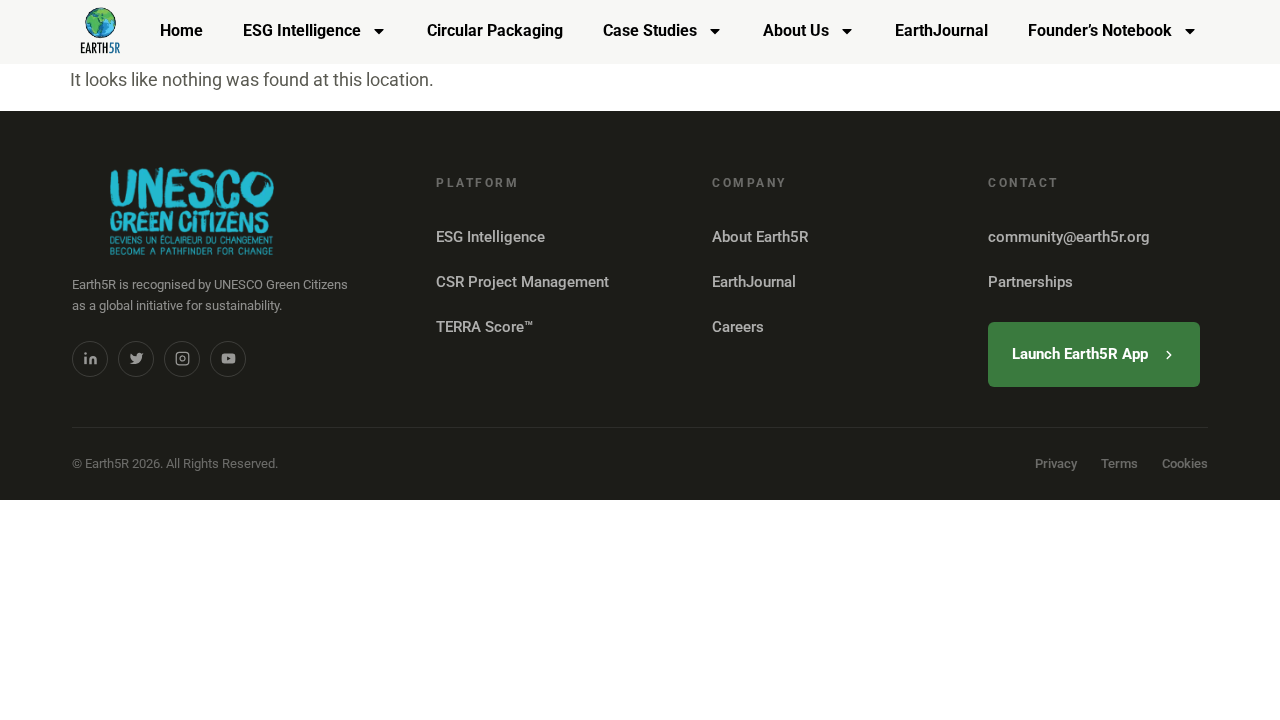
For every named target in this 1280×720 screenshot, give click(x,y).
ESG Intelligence (302, 30)
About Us (796, 30)
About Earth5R (760, 237)
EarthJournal (941, 30)
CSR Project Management (522, 282)
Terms (1119, 463)
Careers (738, 327)
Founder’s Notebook (1100, 30)
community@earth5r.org (1069, 237)
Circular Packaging (495, 30)
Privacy (1056, 463)
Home (181, 30)
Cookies (1185, 463)
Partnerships (1030, 282)
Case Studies (650, 30)
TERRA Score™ (484, 327)
